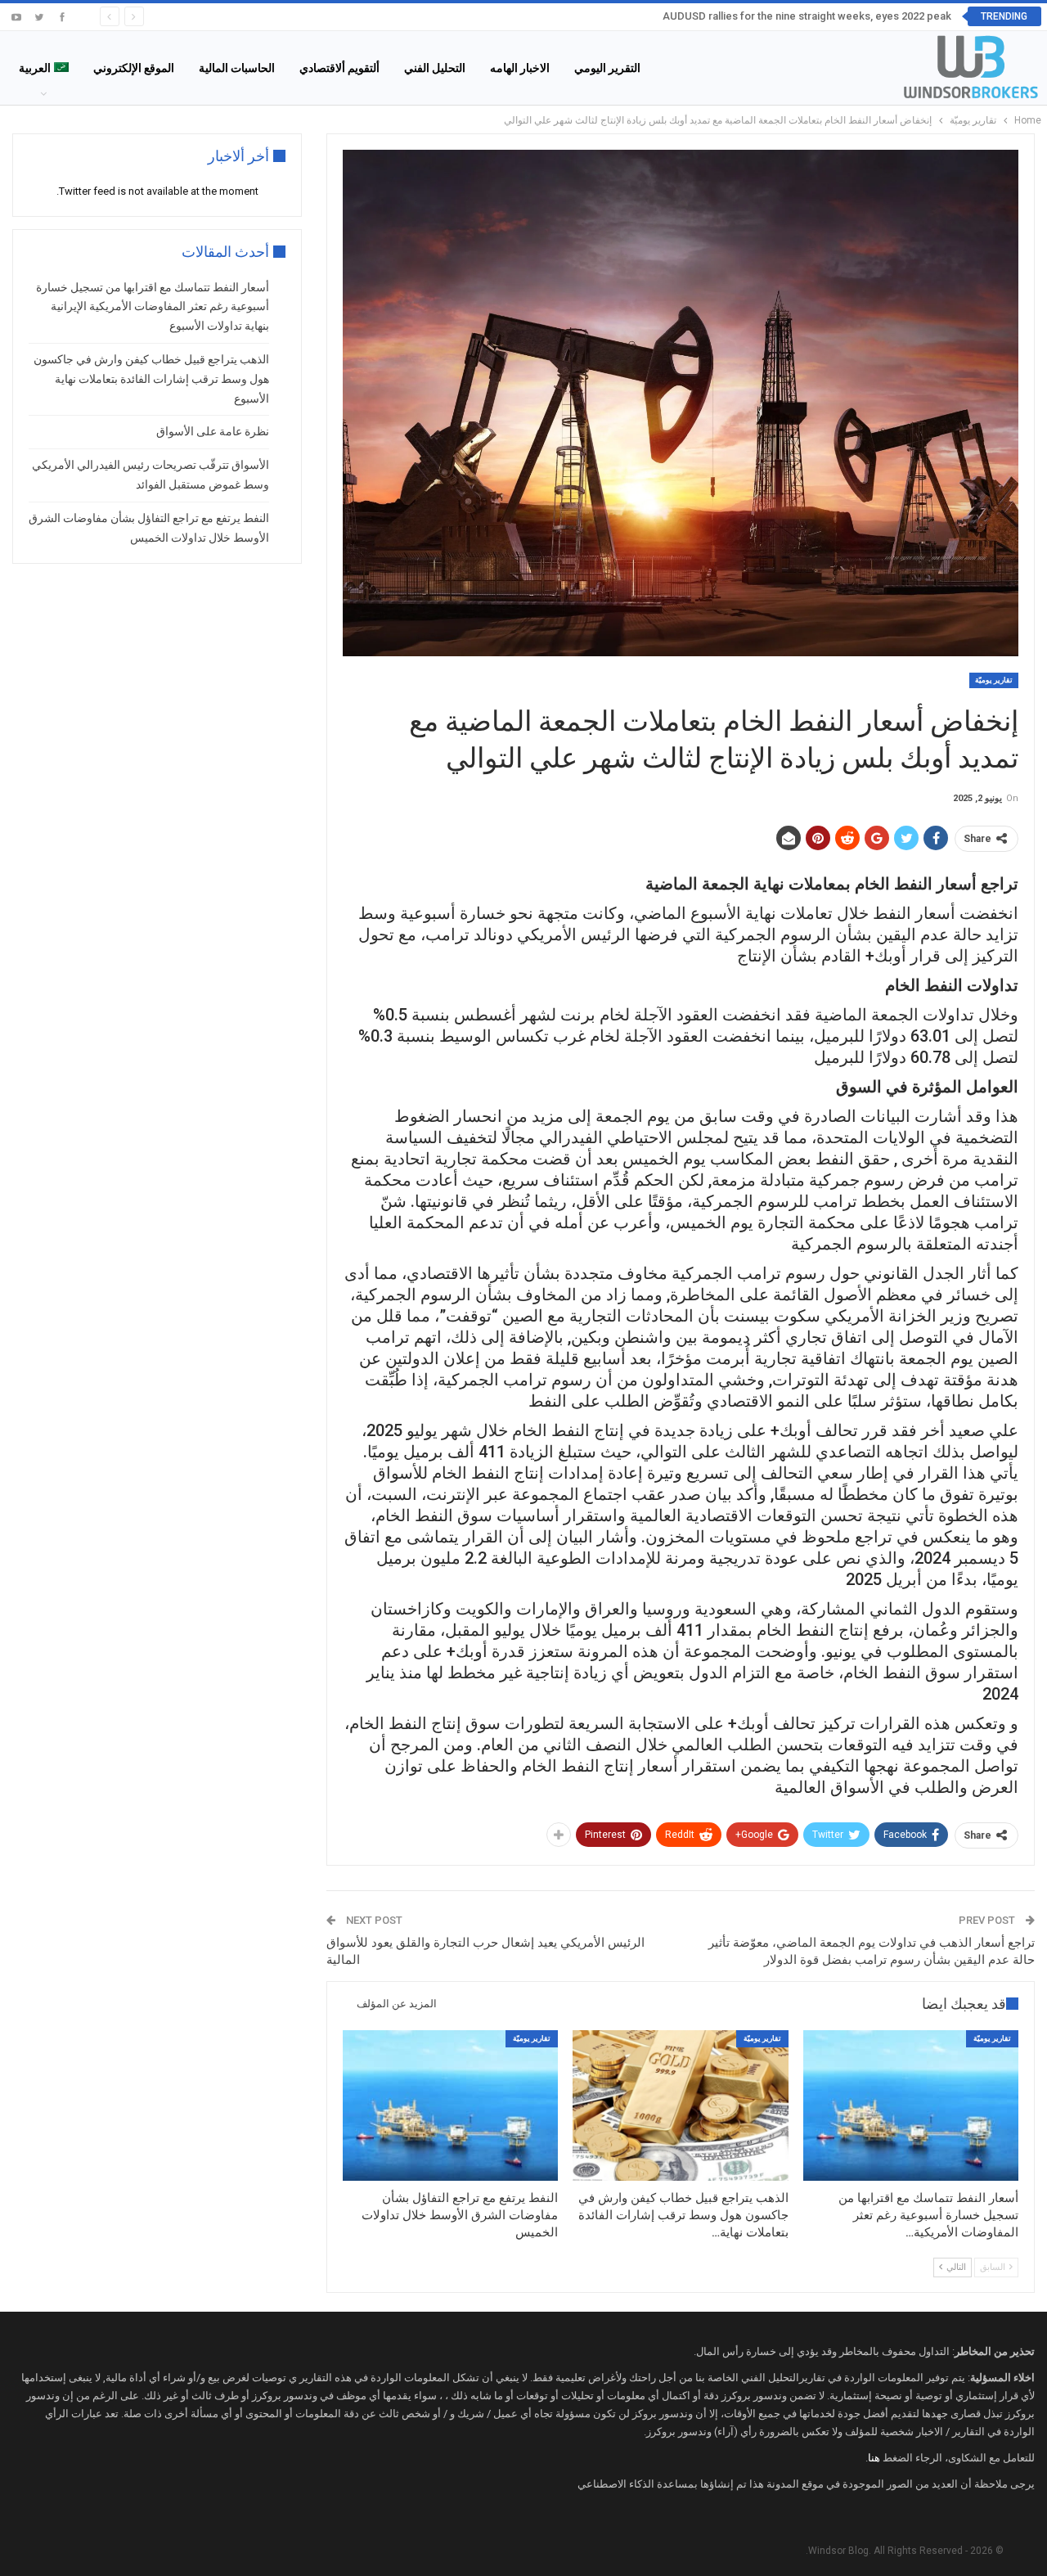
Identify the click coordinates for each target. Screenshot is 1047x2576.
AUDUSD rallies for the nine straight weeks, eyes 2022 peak (807, 16)
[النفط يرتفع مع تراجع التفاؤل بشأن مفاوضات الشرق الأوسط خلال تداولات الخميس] (450, 2105)
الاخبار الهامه (520, 68)
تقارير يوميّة (994, 680)
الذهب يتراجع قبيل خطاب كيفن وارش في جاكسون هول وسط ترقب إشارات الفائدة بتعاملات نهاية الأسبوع (151, 379)
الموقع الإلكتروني (134, 68)
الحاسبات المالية (237, 68)
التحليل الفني (435, 68)
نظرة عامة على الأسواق (213, 431)
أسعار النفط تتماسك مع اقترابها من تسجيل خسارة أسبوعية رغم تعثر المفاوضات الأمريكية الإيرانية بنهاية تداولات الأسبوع (153, 307)
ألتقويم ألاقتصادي (339, 68)
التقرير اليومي (607, 68)
